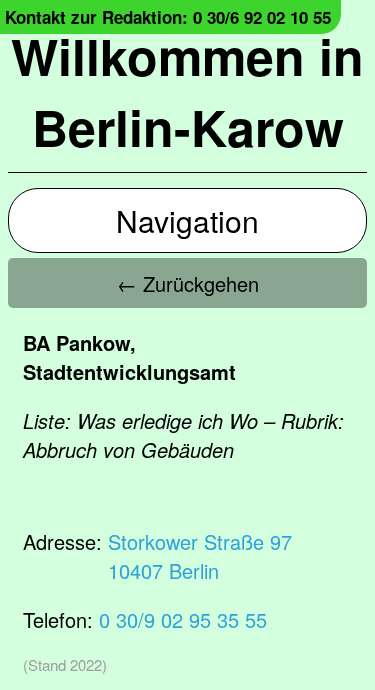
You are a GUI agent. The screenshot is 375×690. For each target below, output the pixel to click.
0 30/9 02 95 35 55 (183, 619)
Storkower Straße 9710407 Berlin (200, 556)
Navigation (187, 220)
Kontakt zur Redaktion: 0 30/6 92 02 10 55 (168, 17)
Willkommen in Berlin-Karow (187, 91)
